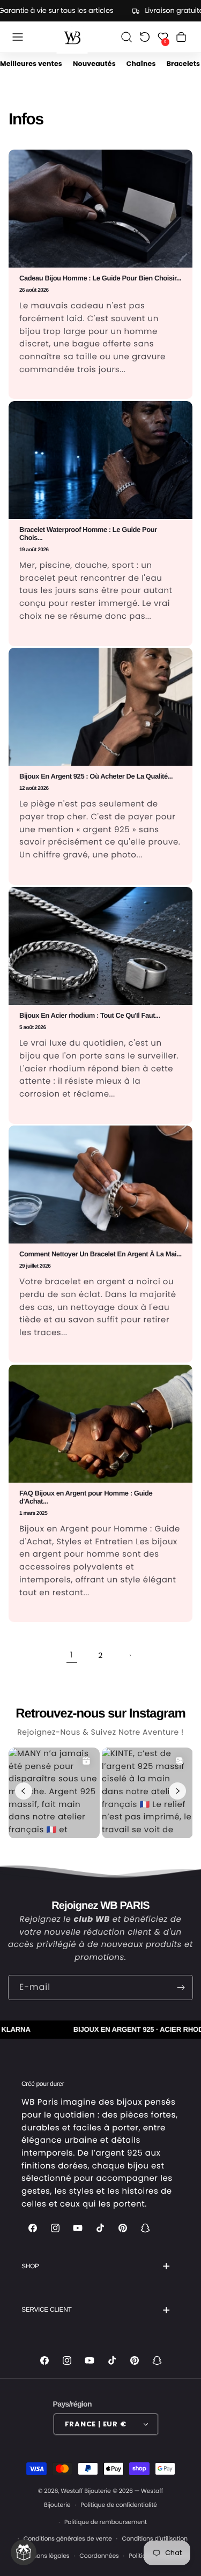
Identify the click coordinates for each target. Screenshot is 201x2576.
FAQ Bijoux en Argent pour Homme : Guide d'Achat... (86, 1497)
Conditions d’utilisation (155, 2538)
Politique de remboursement (106, 2522)
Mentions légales (45, 2556)
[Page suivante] (130, 1655)
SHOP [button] (30, 2266)
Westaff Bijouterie (86, 2491)
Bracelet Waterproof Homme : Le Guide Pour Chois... (88, 534)
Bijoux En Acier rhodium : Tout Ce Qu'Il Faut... (90, 1016)
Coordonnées (99, 2556)
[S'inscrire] (181, 1987)
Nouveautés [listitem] (94, 64)
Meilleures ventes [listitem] (31, 64)
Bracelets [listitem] (183, 64)
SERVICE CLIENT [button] (46, 2309)
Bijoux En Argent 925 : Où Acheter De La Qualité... (96, 776)
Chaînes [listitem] (141, 64)
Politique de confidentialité (119, 2505)
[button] (18, 37)
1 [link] (72, 1655)
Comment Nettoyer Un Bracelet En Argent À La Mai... (100, 1254)
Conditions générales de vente (68, 2538)
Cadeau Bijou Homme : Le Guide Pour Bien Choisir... (100, 278)
